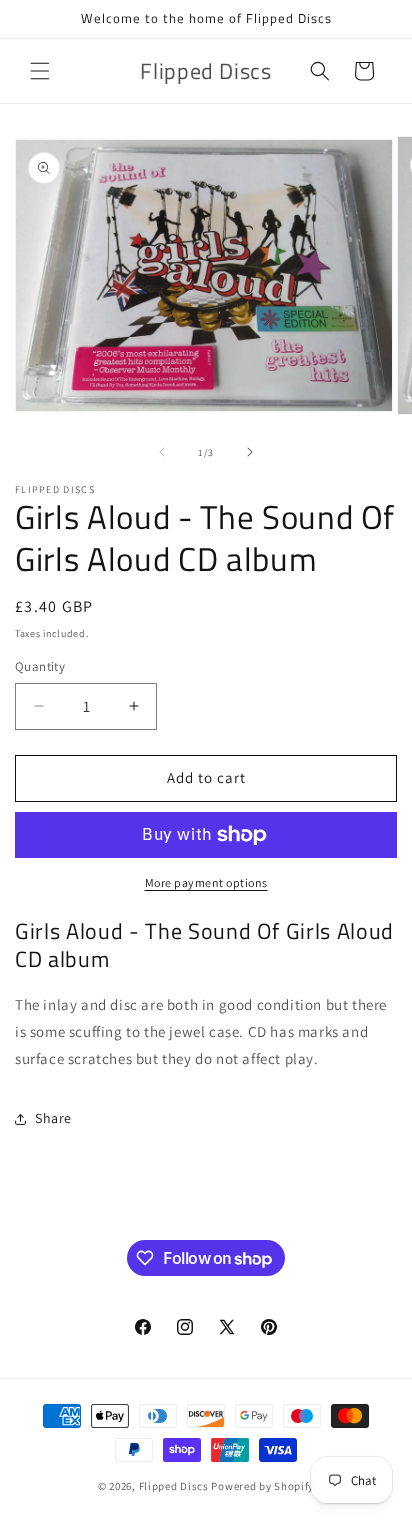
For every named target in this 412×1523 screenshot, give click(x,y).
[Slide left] (162, 452)
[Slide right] (250, 452)
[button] (40, 71)
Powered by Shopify (262, 1486)
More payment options (206, 882)
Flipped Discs (174, 1486)
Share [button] (53, 1118)
